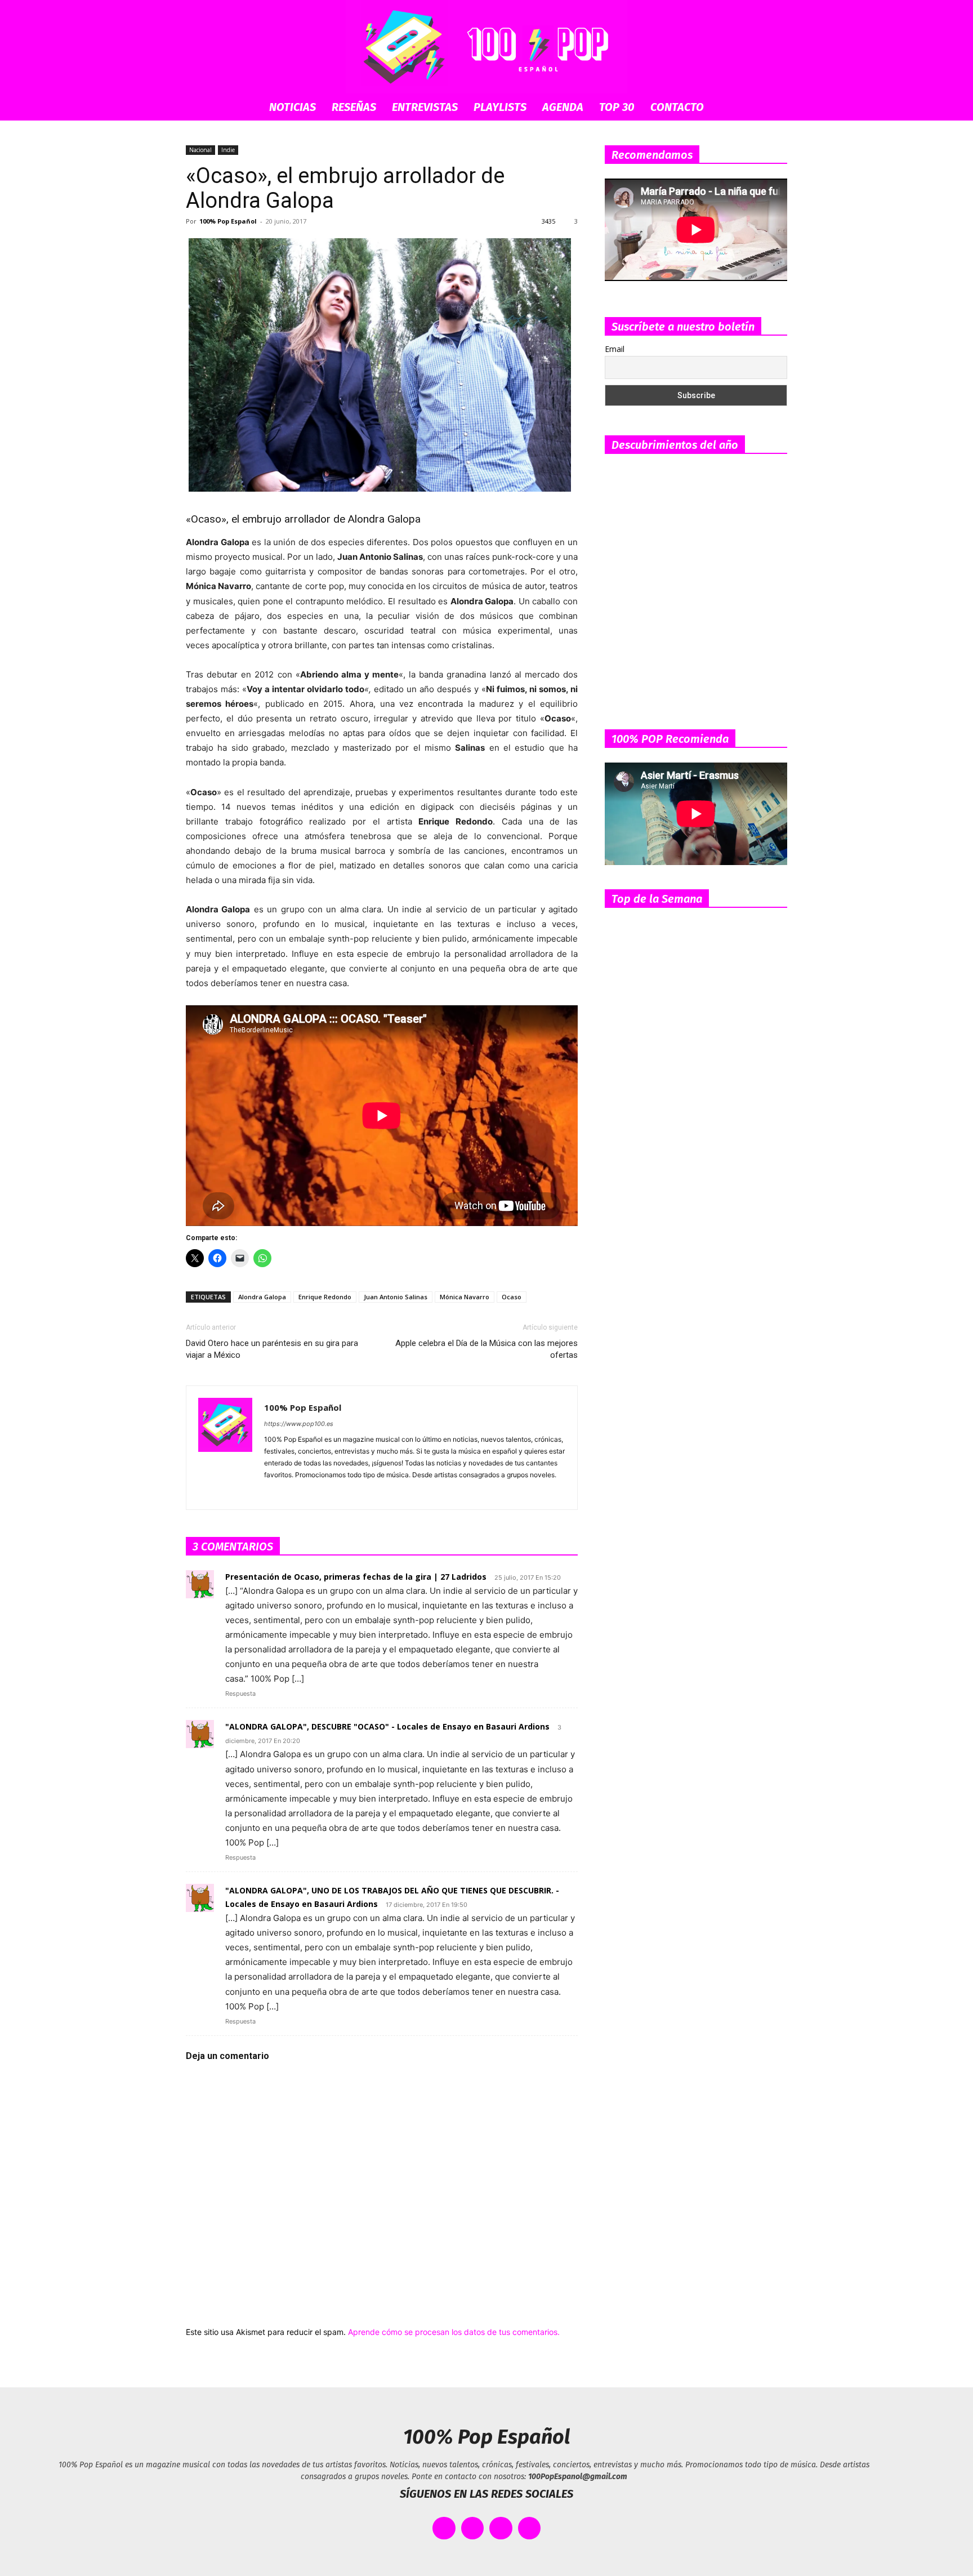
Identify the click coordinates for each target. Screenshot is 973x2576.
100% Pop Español (228, 221)
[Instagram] (294, 1494)
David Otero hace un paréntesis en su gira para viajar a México (272, 1349)
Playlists (500, 107)
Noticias (293, 107)
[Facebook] (273, 1494)
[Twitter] (354, 1494)
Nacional (200, 150)
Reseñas (354, 107)
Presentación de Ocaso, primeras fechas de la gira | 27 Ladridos (356, 1577)
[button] (774, 108)
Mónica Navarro (465, 1297)
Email (615, 349)
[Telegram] (334, 1494)
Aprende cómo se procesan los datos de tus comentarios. (454, 2332)
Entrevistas (425, 107)
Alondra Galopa (262, 1297)
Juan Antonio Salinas (396, 1297)
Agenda (563, 107)
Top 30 (617, 107)
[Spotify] (314, 1494)
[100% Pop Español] (486, 47)
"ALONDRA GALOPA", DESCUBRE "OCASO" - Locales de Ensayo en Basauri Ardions (387, 1726)
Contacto (677, 107)
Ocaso (512, 1297)
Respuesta (240, 1693)
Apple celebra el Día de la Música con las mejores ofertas (486, 1349)
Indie (228, 150)
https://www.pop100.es (299, 1424)
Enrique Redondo (325, 1297)
